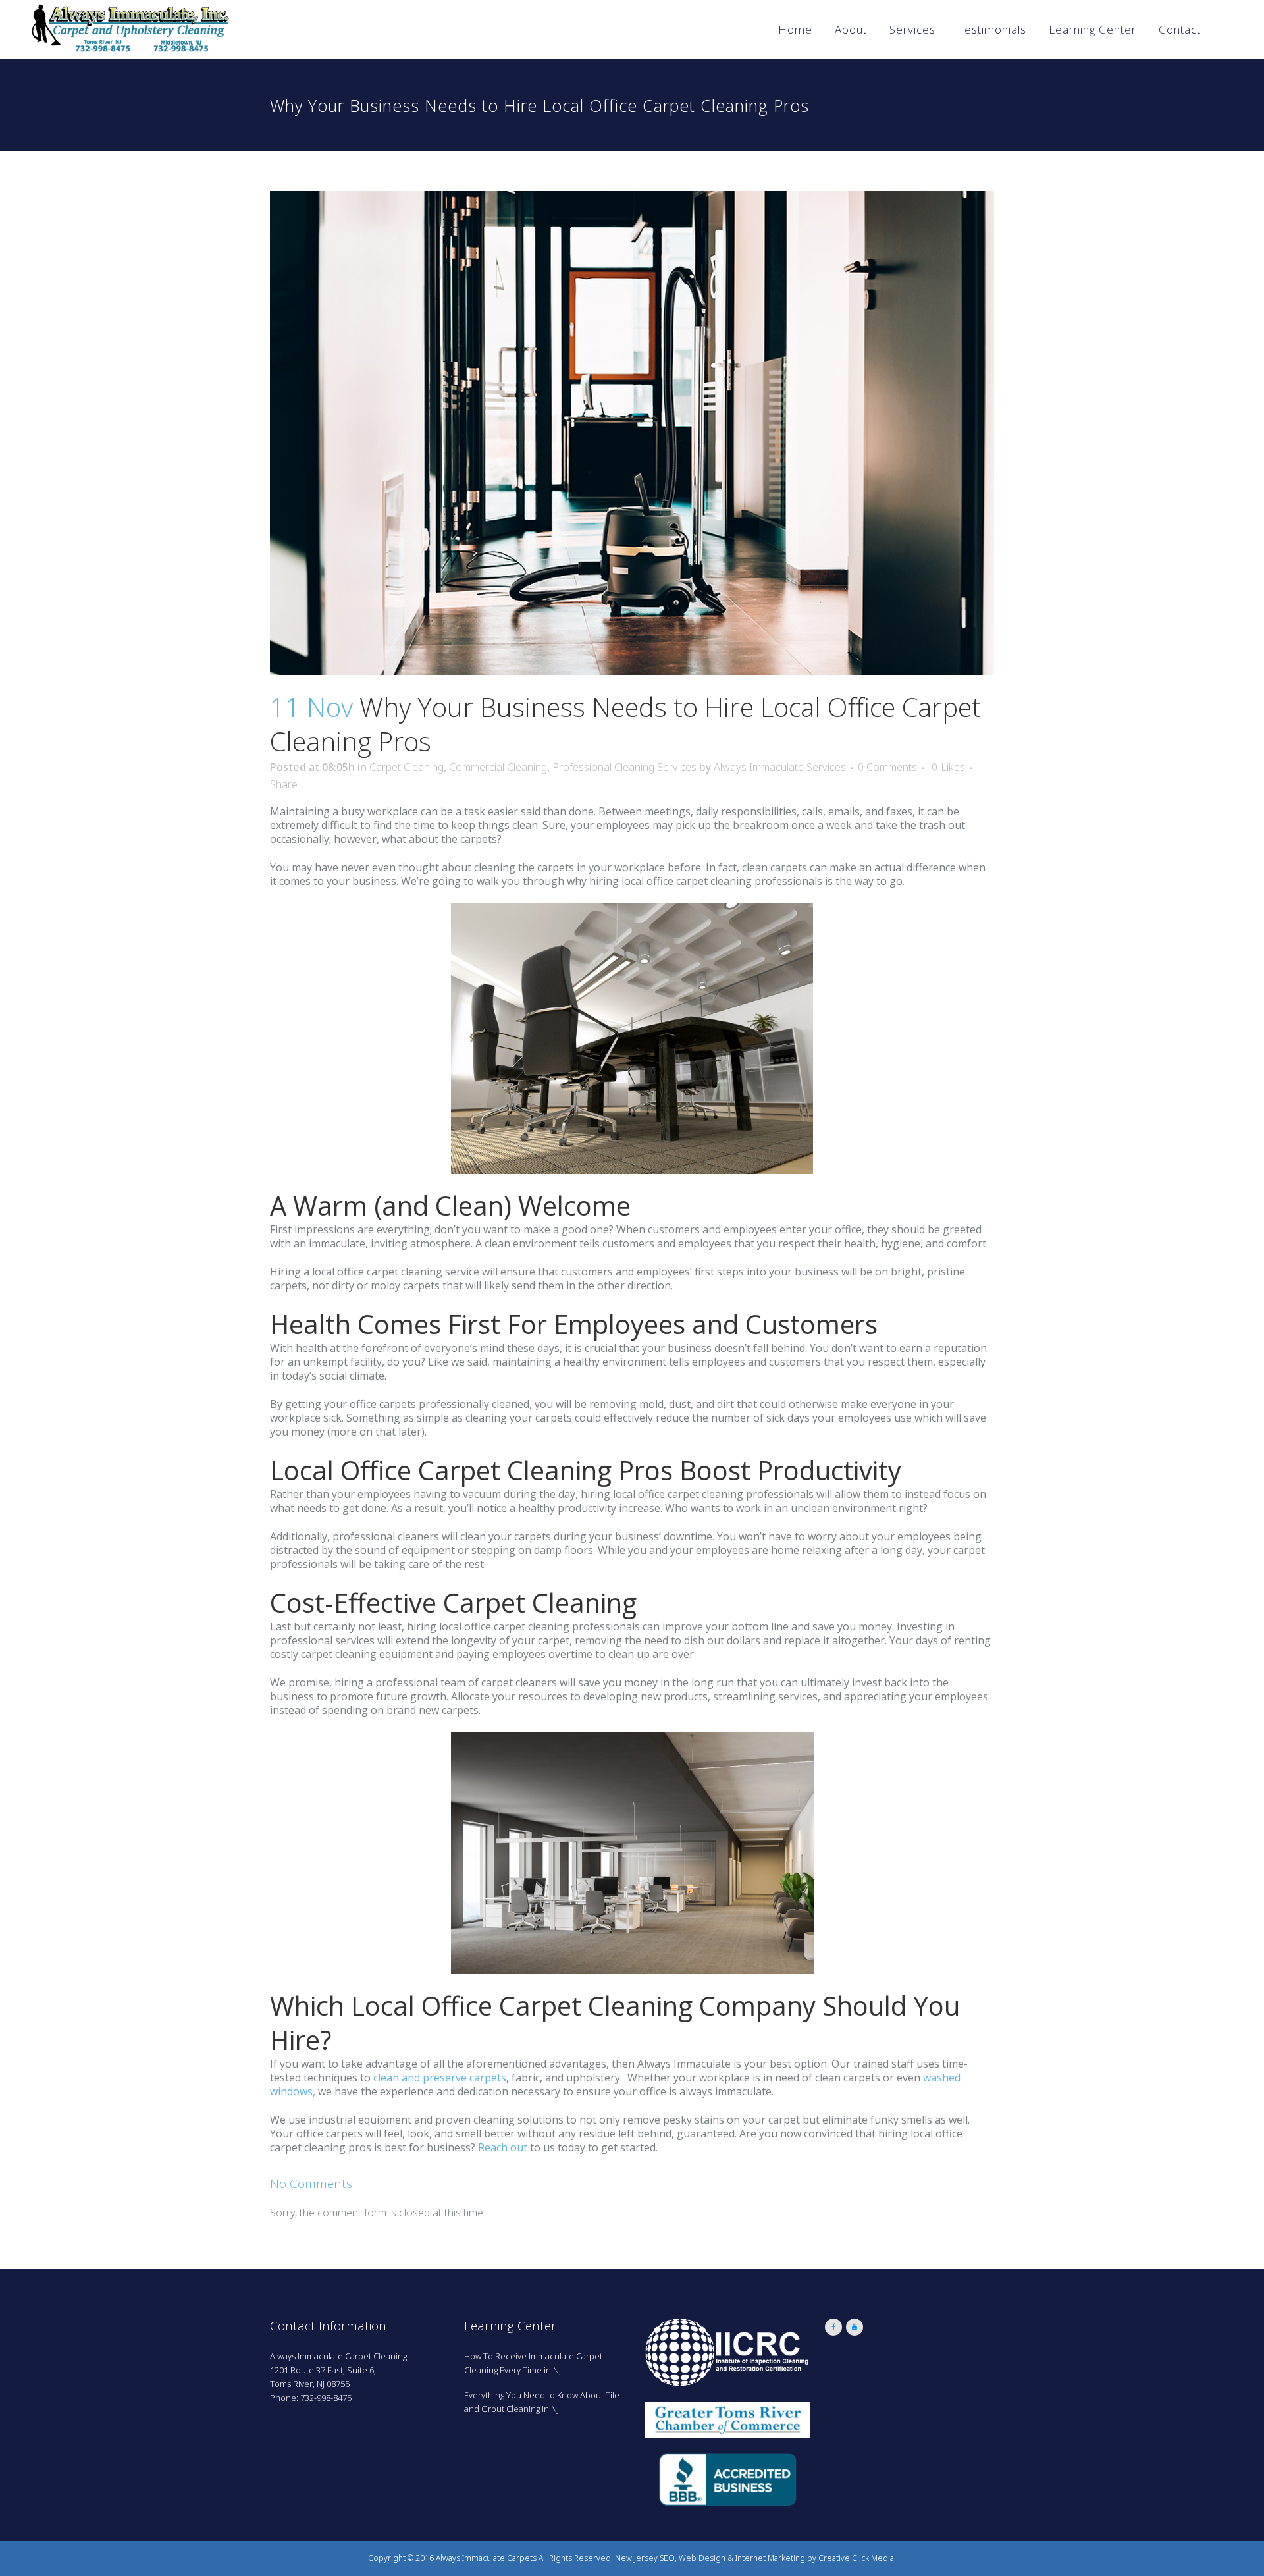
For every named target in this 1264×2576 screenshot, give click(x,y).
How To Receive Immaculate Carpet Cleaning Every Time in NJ (533, 2363)
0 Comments (887, 767)
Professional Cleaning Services (624, 767)
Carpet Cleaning (407, 767)
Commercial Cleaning (498, 767)
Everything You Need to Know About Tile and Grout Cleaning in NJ (542, 2402)
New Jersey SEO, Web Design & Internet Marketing (710, 2558)
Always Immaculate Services (780, 767)
